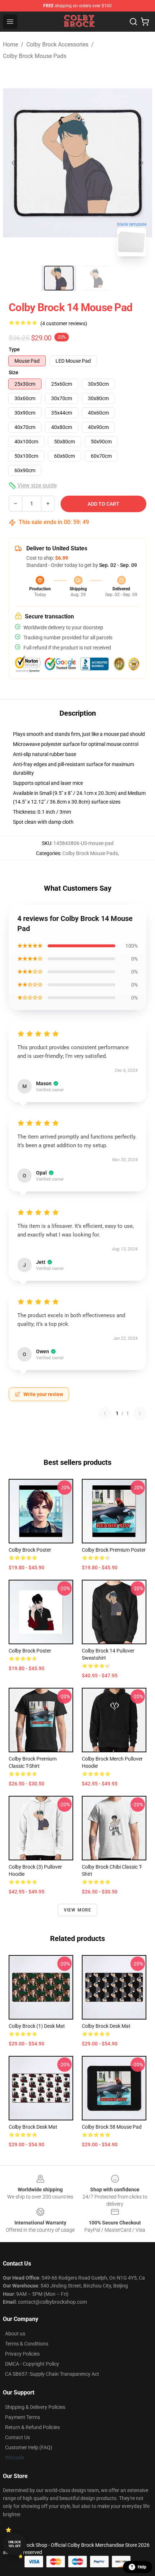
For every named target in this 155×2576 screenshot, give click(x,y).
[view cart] (145, 22)
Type (14, 349)
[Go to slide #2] (96, 278)
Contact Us (17, 2437)
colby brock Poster (30, 1651)
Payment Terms (23, 2417)
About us (15, 2334)
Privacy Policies (22, 2354)
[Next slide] (141, 163)
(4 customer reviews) (64, 323)
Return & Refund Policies (32, 2427)
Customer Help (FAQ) (29, 2447)
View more (78, 1910)
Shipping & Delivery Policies (35, 2407)
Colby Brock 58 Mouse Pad (112, 2127)
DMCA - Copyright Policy (32, 2364)
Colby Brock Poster (30, 1550)
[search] (133, 22)
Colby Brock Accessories (57, 44)
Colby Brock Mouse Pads (35, 56)
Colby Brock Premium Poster (114, 1550)
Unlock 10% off (15, 2544)
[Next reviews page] (140, 1413)
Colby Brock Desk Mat (106, 2026)
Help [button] (142, 2567)
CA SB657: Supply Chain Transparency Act (52, 2374)
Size (14, 372)
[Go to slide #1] (59, 278)
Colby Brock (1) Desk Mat (37, 2026)
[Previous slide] (14, 163)
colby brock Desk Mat (33, 2127)
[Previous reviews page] (105, 1413)
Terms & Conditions (27, 2344)
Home (10, 44)
